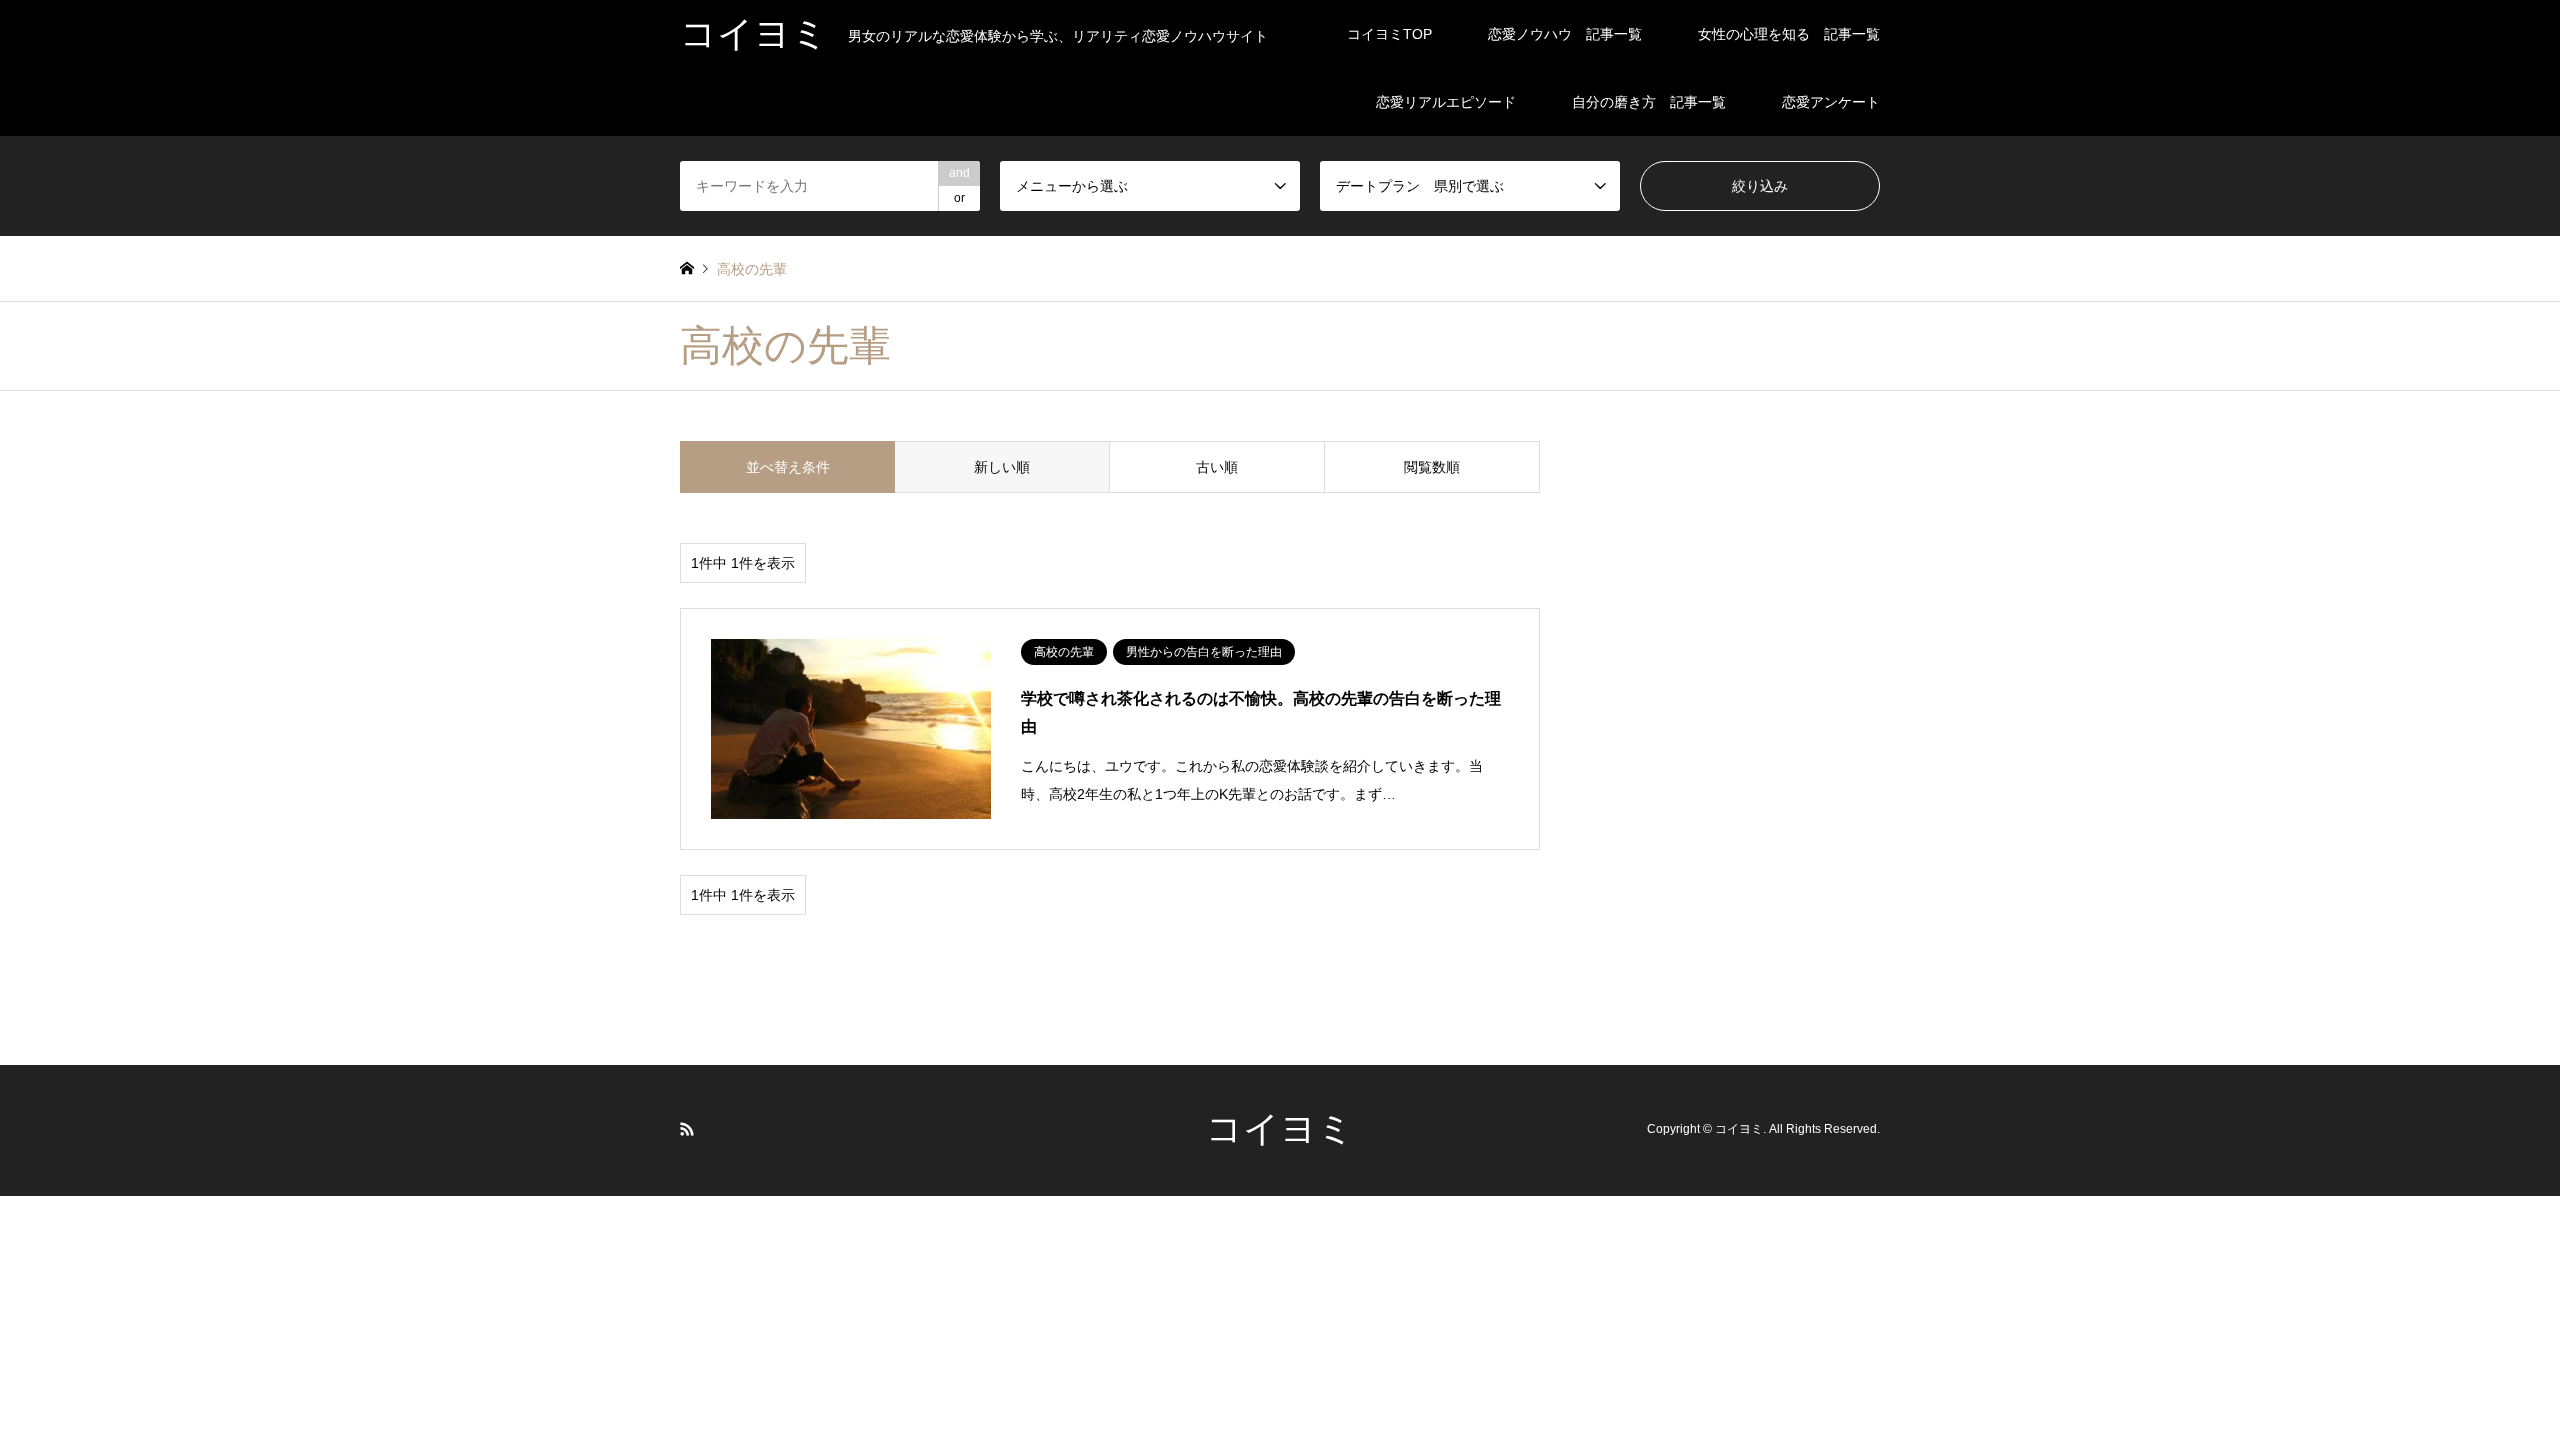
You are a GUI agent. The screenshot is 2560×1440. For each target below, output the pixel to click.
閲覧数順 (1432, 467)
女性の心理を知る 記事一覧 (1789, 34)
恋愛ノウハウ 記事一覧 (1565, 34)
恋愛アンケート (1831, 102)
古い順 (1217, 467)
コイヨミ (1280, 1129)
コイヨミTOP (1389, 34)
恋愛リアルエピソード (1446, 102)
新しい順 (1002, 467)
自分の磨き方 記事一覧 (1649, 102)
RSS (687, 1129)
